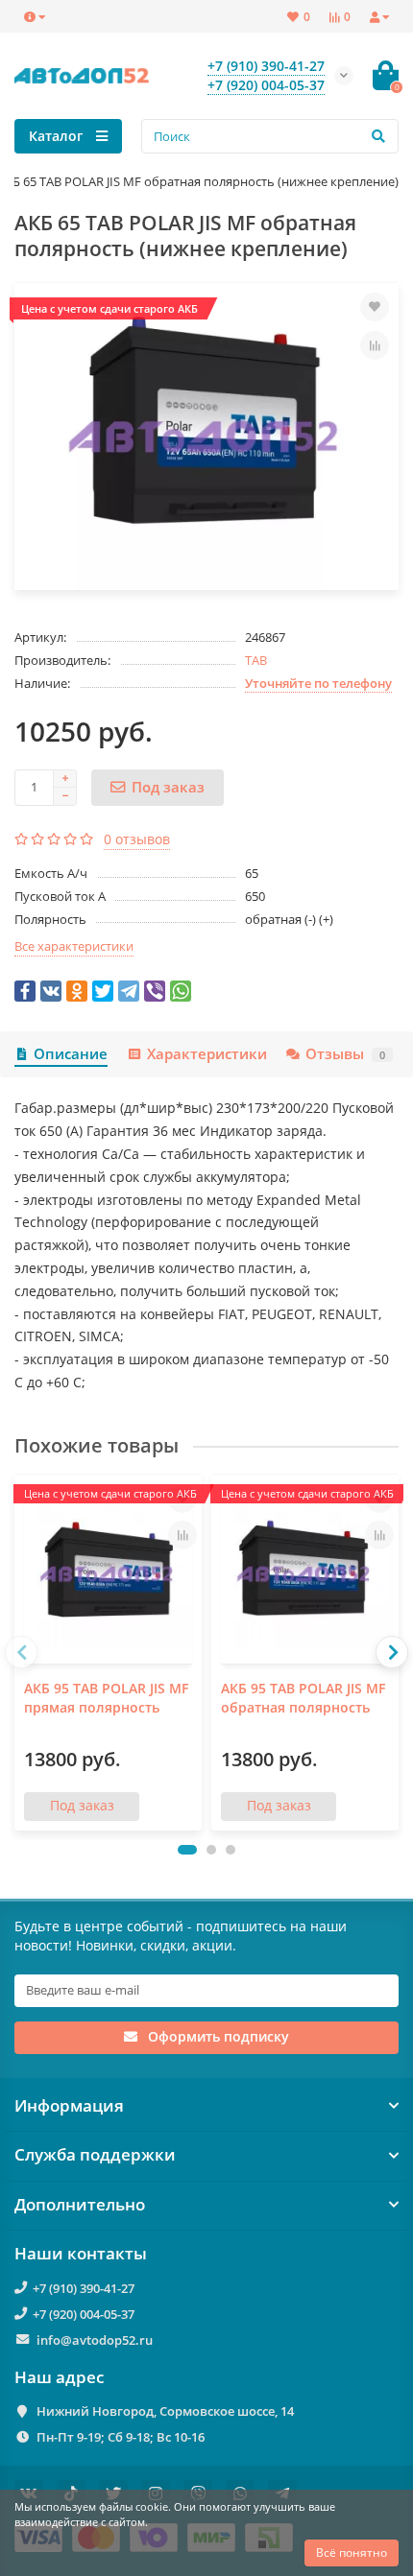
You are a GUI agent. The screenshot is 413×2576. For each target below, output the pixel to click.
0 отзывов (137, 839)
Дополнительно (80, 2205)
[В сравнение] (375, 345)
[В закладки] (375, 307)
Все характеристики (74, 946)
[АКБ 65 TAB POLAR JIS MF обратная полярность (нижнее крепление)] (206, 437)
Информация (69, 2106)
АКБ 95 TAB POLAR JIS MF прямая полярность (106, 1698)
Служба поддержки (95, 2155)
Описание (71, 1054)
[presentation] (21, 1652)
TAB (256, 660)
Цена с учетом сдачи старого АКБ (109, 308)
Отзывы (345, 1054)
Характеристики (206, 1054)
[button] (187, 1850)
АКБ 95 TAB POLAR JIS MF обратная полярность (303, 1698)
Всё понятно (352, 2552)
